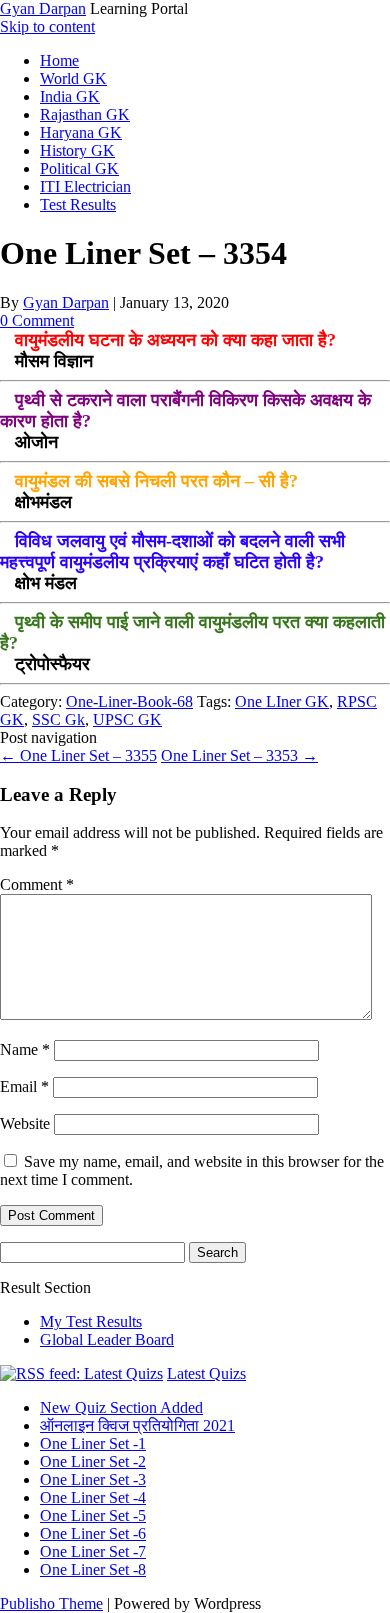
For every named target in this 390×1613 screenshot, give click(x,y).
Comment (37, 884)
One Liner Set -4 (93, 1497)
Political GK (79, 168)
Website (25, 1123)
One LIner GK (282, 701)
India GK (70, 96)
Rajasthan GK (85, 114)
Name (25, 1049)
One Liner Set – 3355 (78, 755)
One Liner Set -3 (93, 1479)
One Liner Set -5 (93, 1515)
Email (24, 1086)
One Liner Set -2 (93, 1461)
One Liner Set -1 (93, 1443)
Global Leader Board (107, 1339)
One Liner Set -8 (93, 1569)
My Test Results (91, 1321)
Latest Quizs (206, 1373)
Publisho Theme (51, 1603)
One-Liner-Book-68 (129, 701)
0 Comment (37, 320)
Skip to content (47, 26)
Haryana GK (81, 132)
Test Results (78, 204)
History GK (77, 150)
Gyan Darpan (43, 8)
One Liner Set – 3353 (239, 755)
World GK (73, 78)
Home (59, 60)
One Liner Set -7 (93, 1551)
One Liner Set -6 (93, 1533)
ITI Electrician (85, 186)
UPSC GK (127, 719)
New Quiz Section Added (121, 1407)
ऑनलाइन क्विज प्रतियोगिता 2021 (137, 1425)
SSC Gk (58, 719)
